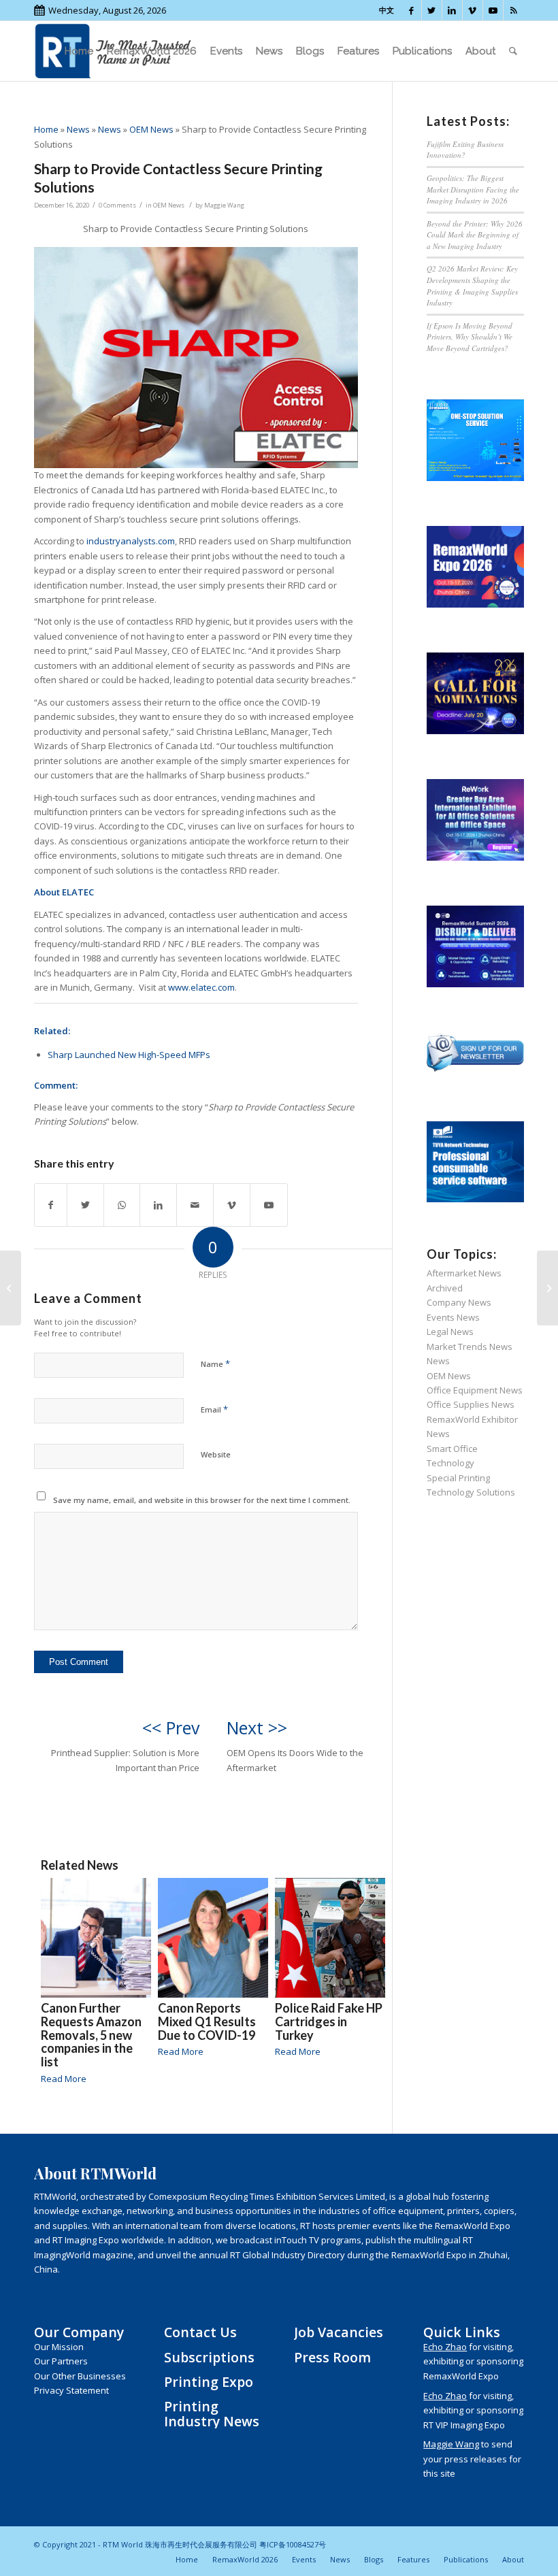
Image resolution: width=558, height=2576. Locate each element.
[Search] (513, 51)
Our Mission (59, 2347)
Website (216, 1454)
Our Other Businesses (80, 2376)
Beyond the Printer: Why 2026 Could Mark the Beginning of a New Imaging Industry (475, 235)
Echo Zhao (445, 2347)
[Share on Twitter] (85, 1205)
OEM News (151, 129)
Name (215, 1364)
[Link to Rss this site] (514, 10)
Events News (453, 1317)
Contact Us (200, 2332)
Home (46, 129)
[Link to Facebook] (411, 10)
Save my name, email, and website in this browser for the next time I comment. (202, 1500)
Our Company (79, 2332)
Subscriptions (209, 2357)
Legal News (450, 1332)
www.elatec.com (201, 987)
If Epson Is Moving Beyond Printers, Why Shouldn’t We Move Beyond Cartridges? (470, 337)
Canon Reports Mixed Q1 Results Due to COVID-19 (207, 2021)
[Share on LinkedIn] (158, 1205)
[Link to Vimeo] (473, 10)
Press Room (332, 2357)
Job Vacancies (339, 2332)
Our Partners (61, 2361)
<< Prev (171, 1728)
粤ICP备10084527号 (293, 2544)
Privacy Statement (71, 2390)
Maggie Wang (224, 205)
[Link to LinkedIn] (452, 10)
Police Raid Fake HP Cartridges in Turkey (329, 2021)
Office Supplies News (471, 1404)
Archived (445, 1288)
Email (214, 1409)
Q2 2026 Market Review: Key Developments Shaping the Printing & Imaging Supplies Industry (472, 285)
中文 (387, 10)
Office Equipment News (475, 1390)
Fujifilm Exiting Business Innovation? (465, 150)
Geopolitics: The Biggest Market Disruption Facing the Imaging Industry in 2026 (473, 189)
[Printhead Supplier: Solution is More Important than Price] (11, 1288)
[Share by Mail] (195, 1205)
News (78, 129)
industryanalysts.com (131, 541)
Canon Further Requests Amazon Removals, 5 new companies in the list (91, 2035)
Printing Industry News (212, 2413)
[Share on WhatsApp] (122, 1205)
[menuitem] (79, 51)
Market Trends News (470, 1347)
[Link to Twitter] (432, 10)
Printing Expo (209, 2382)
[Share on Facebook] (51, 1205)
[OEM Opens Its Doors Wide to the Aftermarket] (547, 1288)
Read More (64, 2079)
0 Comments (117, 205)
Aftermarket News (464, 1273)
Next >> (257, 1728)
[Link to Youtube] (493, 10)
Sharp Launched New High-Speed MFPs (129, 1055)
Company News (459, 1302)
